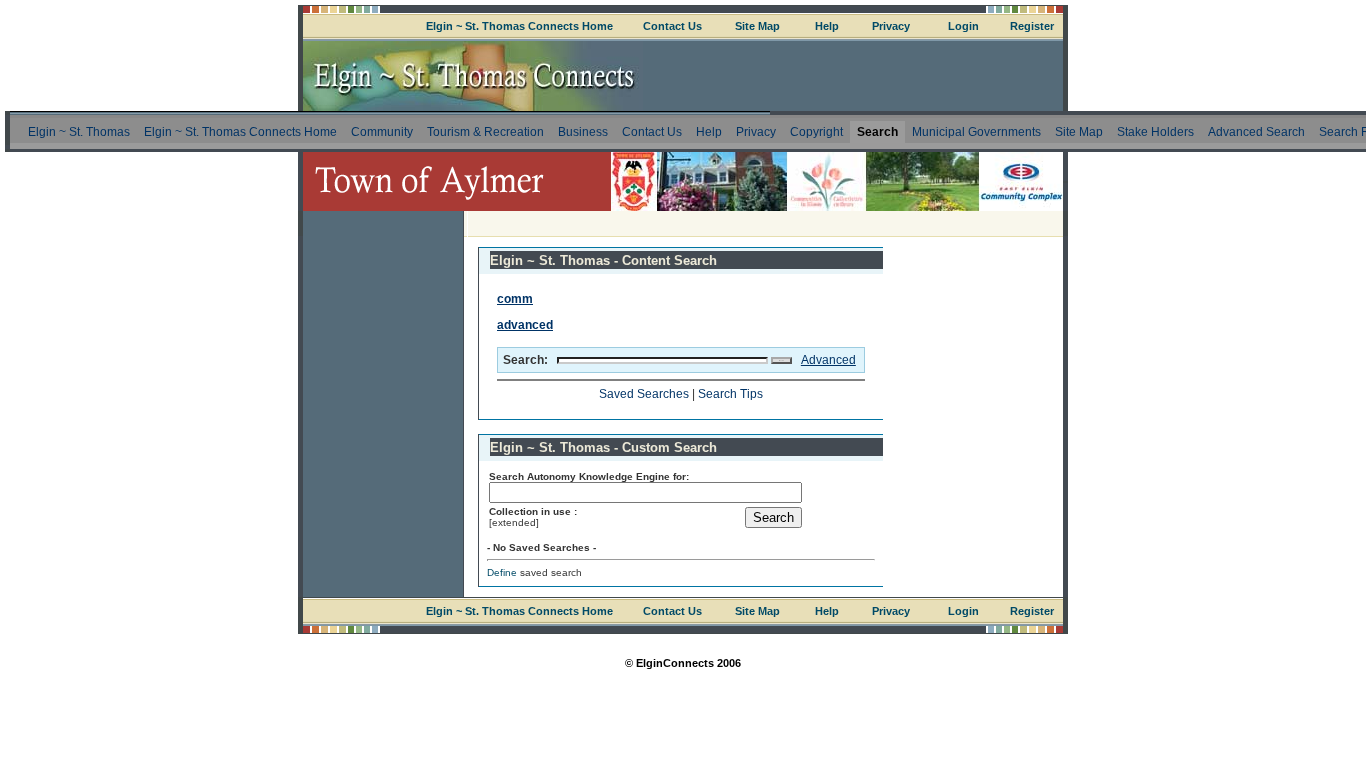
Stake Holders (1155, 132)
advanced (525, 325)
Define (502, 572)
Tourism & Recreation (485, 132)
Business (583, 132)
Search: (525, 360)
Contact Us (672, 26)
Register (1032, 26)
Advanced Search (1256, 132)
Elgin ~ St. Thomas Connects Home (519, 26)
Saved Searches (644, 394)
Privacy (891, 26)
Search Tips (730, 394)
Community (382, 132)
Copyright (816, 132)
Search (877, 132)
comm (515, 299)
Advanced (828, 360)
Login (963, 26)
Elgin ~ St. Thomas (79, 132)
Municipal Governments (976, 132)
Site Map (757, 26)
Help (827, 26)
